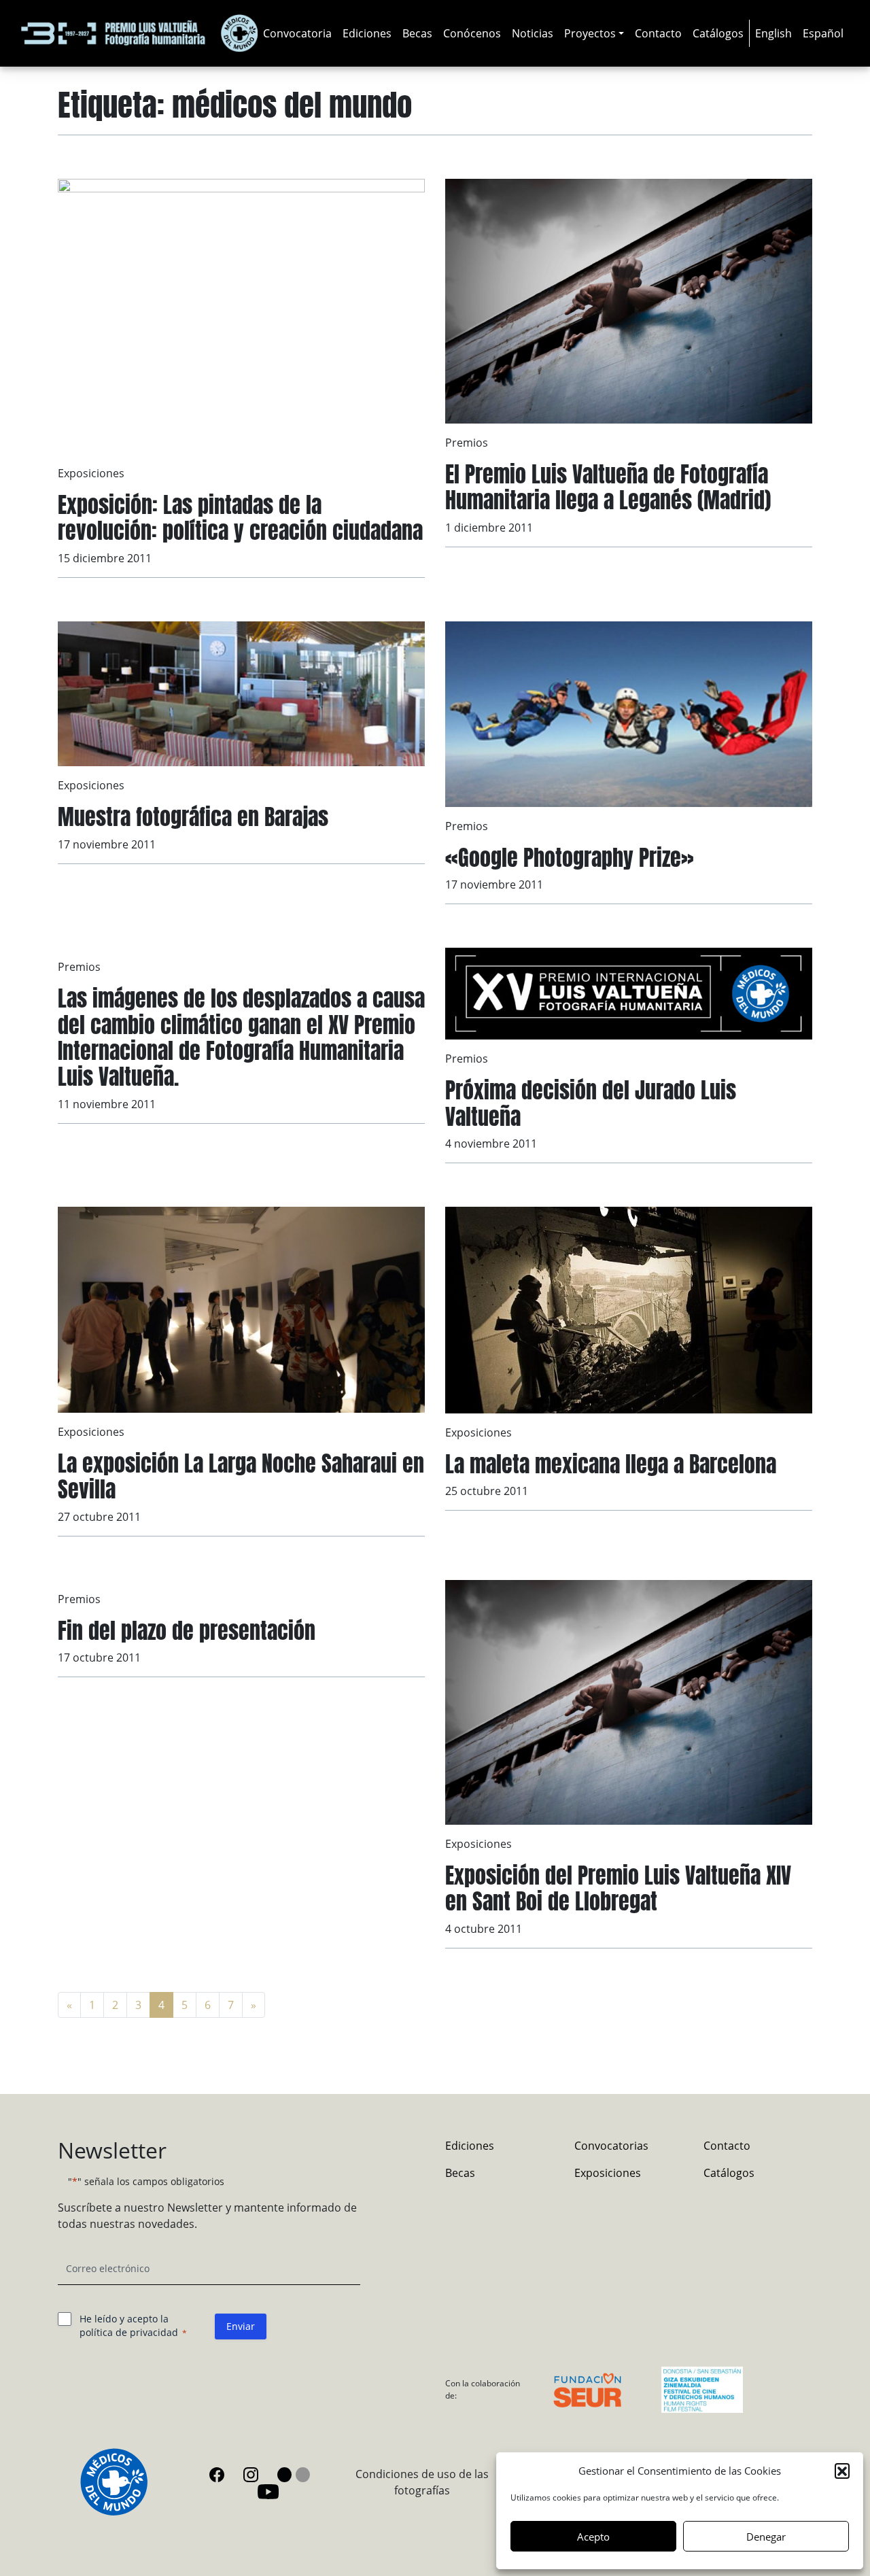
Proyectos (590, 33)
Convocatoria (297, 33)
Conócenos (472, 33)
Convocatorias (611, 2146)
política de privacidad (129, 2332)
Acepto (593, 2537)
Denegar (766, 2537)
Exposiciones (91, 473)
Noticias (533, 33)
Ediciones (367, 33)
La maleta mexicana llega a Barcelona (611, 1464)
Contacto (658, 33)
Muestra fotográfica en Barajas (193, 817)
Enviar (241, 2326)
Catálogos (718, 33)
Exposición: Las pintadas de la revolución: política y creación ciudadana (240, 518)
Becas (417, 33)
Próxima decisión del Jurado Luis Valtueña (591, 1103)
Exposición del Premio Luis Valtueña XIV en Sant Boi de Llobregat (618, 1888)
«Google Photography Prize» (570, 858)
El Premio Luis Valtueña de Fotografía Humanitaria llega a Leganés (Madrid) (608, 487)
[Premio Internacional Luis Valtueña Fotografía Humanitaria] (139, 33)
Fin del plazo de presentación (187, 1631)
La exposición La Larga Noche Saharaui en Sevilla (241, 1476)
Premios (467, 443)
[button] (842, 2471)
